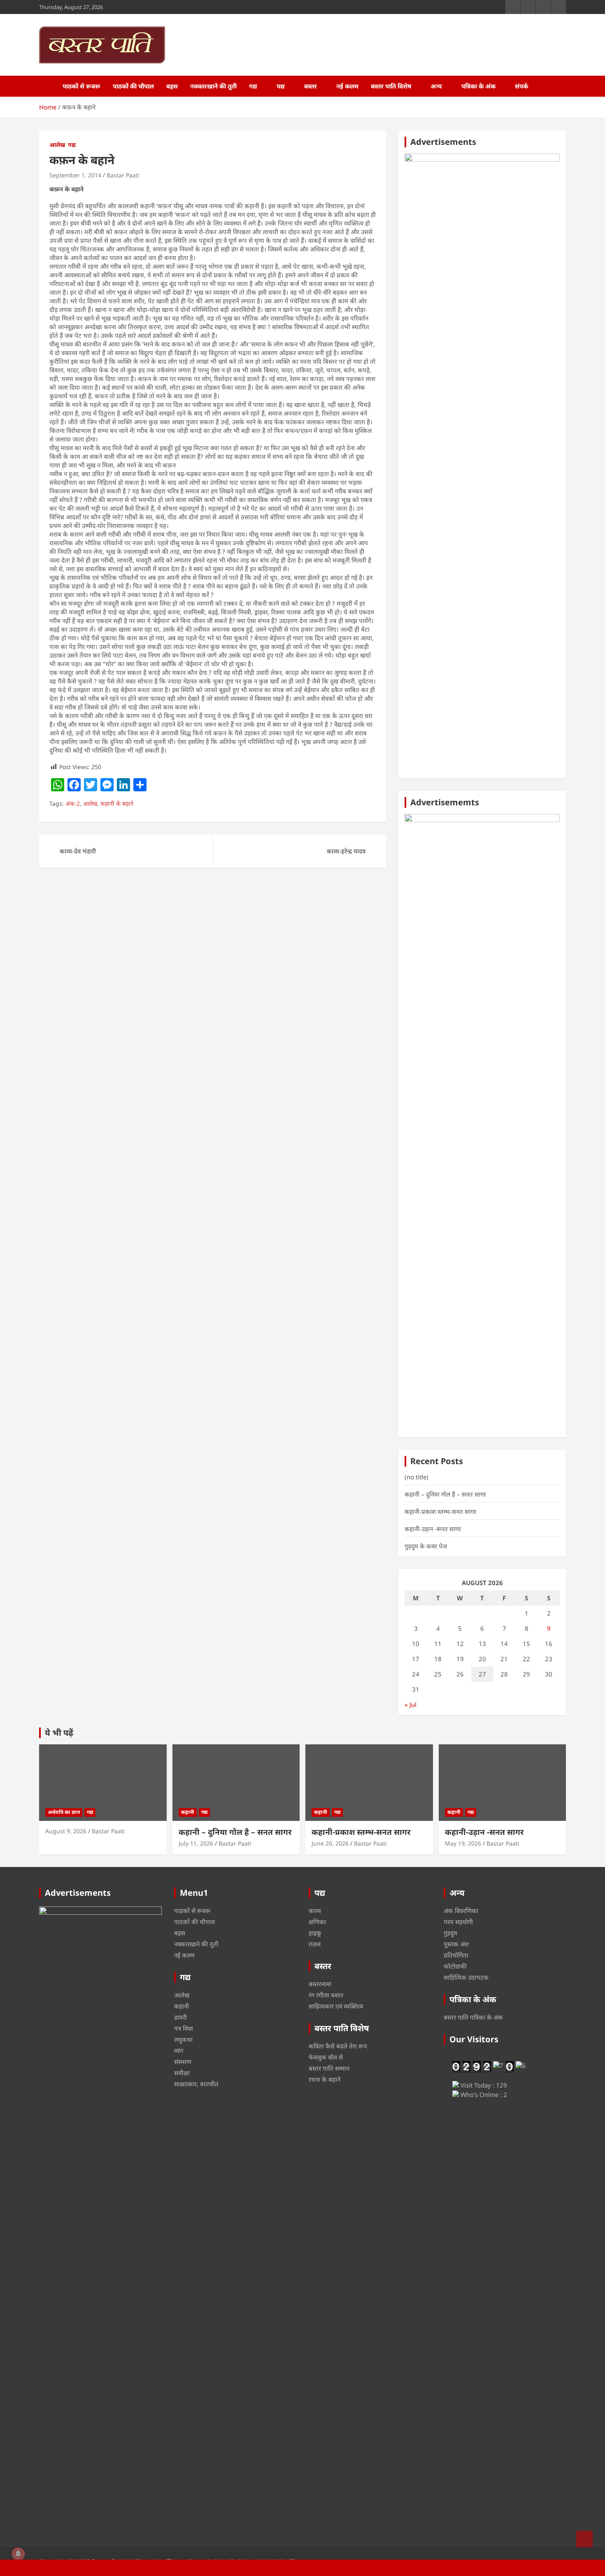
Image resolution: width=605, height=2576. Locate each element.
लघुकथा (183, 2039)
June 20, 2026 (330, 1843)
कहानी (188, 1812)
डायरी (180, 2017)
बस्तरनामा (320, 1984)
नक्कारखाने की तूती (213, 86)
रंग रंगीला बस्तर (326, 1995)
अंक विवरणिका (461, 1911)
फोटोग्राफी (455, 1966)
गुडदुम (450, 1933)
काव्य (315, 1911)
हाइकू (315, 1933)
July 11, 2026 (196, 1843)
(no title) (417, 1477)
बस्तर (311, 86)
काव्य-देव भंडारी (78, 851)
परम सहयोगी (458, 1922)
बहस (172, 86)
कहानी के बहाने (117, 803)
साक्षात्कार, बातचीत (196, 2084)
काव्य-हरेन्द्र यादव (346, 851)
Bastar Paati (123, 175)
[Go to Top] (584, 2539)
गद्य (253, 86)
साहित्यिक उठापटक (466, 1977)
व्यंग (179, 2051)
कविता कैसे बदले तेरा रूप (338, 2046)
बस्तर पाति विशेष (391, 86)
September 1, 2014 (75, 175)
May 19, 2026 (463, 1843)
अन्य (436, 86)
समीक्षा (182, 2073)
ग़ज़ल (315, 1944)
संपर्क (521, 86)
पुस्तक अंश (456, 1944)
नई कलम (347, 86)
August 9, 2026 (66, 1831)
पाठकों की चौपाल (133, 86)
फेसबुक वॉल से (326, 2057)
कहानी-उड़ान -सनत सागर (433, 1529)
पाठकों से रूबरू (81, 86)
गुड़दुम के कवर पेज (426, 1546)
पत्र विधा (184, 2028)
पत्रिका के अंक (478, 86)
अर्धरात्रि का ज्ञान (64, 1812)
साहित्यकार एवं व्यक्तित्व (336, 2006)
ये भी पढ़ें (59, 1733)
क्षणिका (317, 1922)
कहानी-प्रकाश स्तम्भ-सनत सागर (440, 1511)
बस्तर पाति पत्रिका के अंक (473, 2017)
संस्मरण (183, 2062)
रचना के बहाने (325, 2079)
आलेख (57, 145)
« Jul (411, 1704)
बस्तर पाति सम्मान (329, 2068)
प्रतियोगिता (456, 1955)
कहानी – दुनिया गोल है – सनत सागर (445, 1494)
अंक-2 (73, 803)
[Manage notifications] (18, 2554)
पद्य (281, 86)
